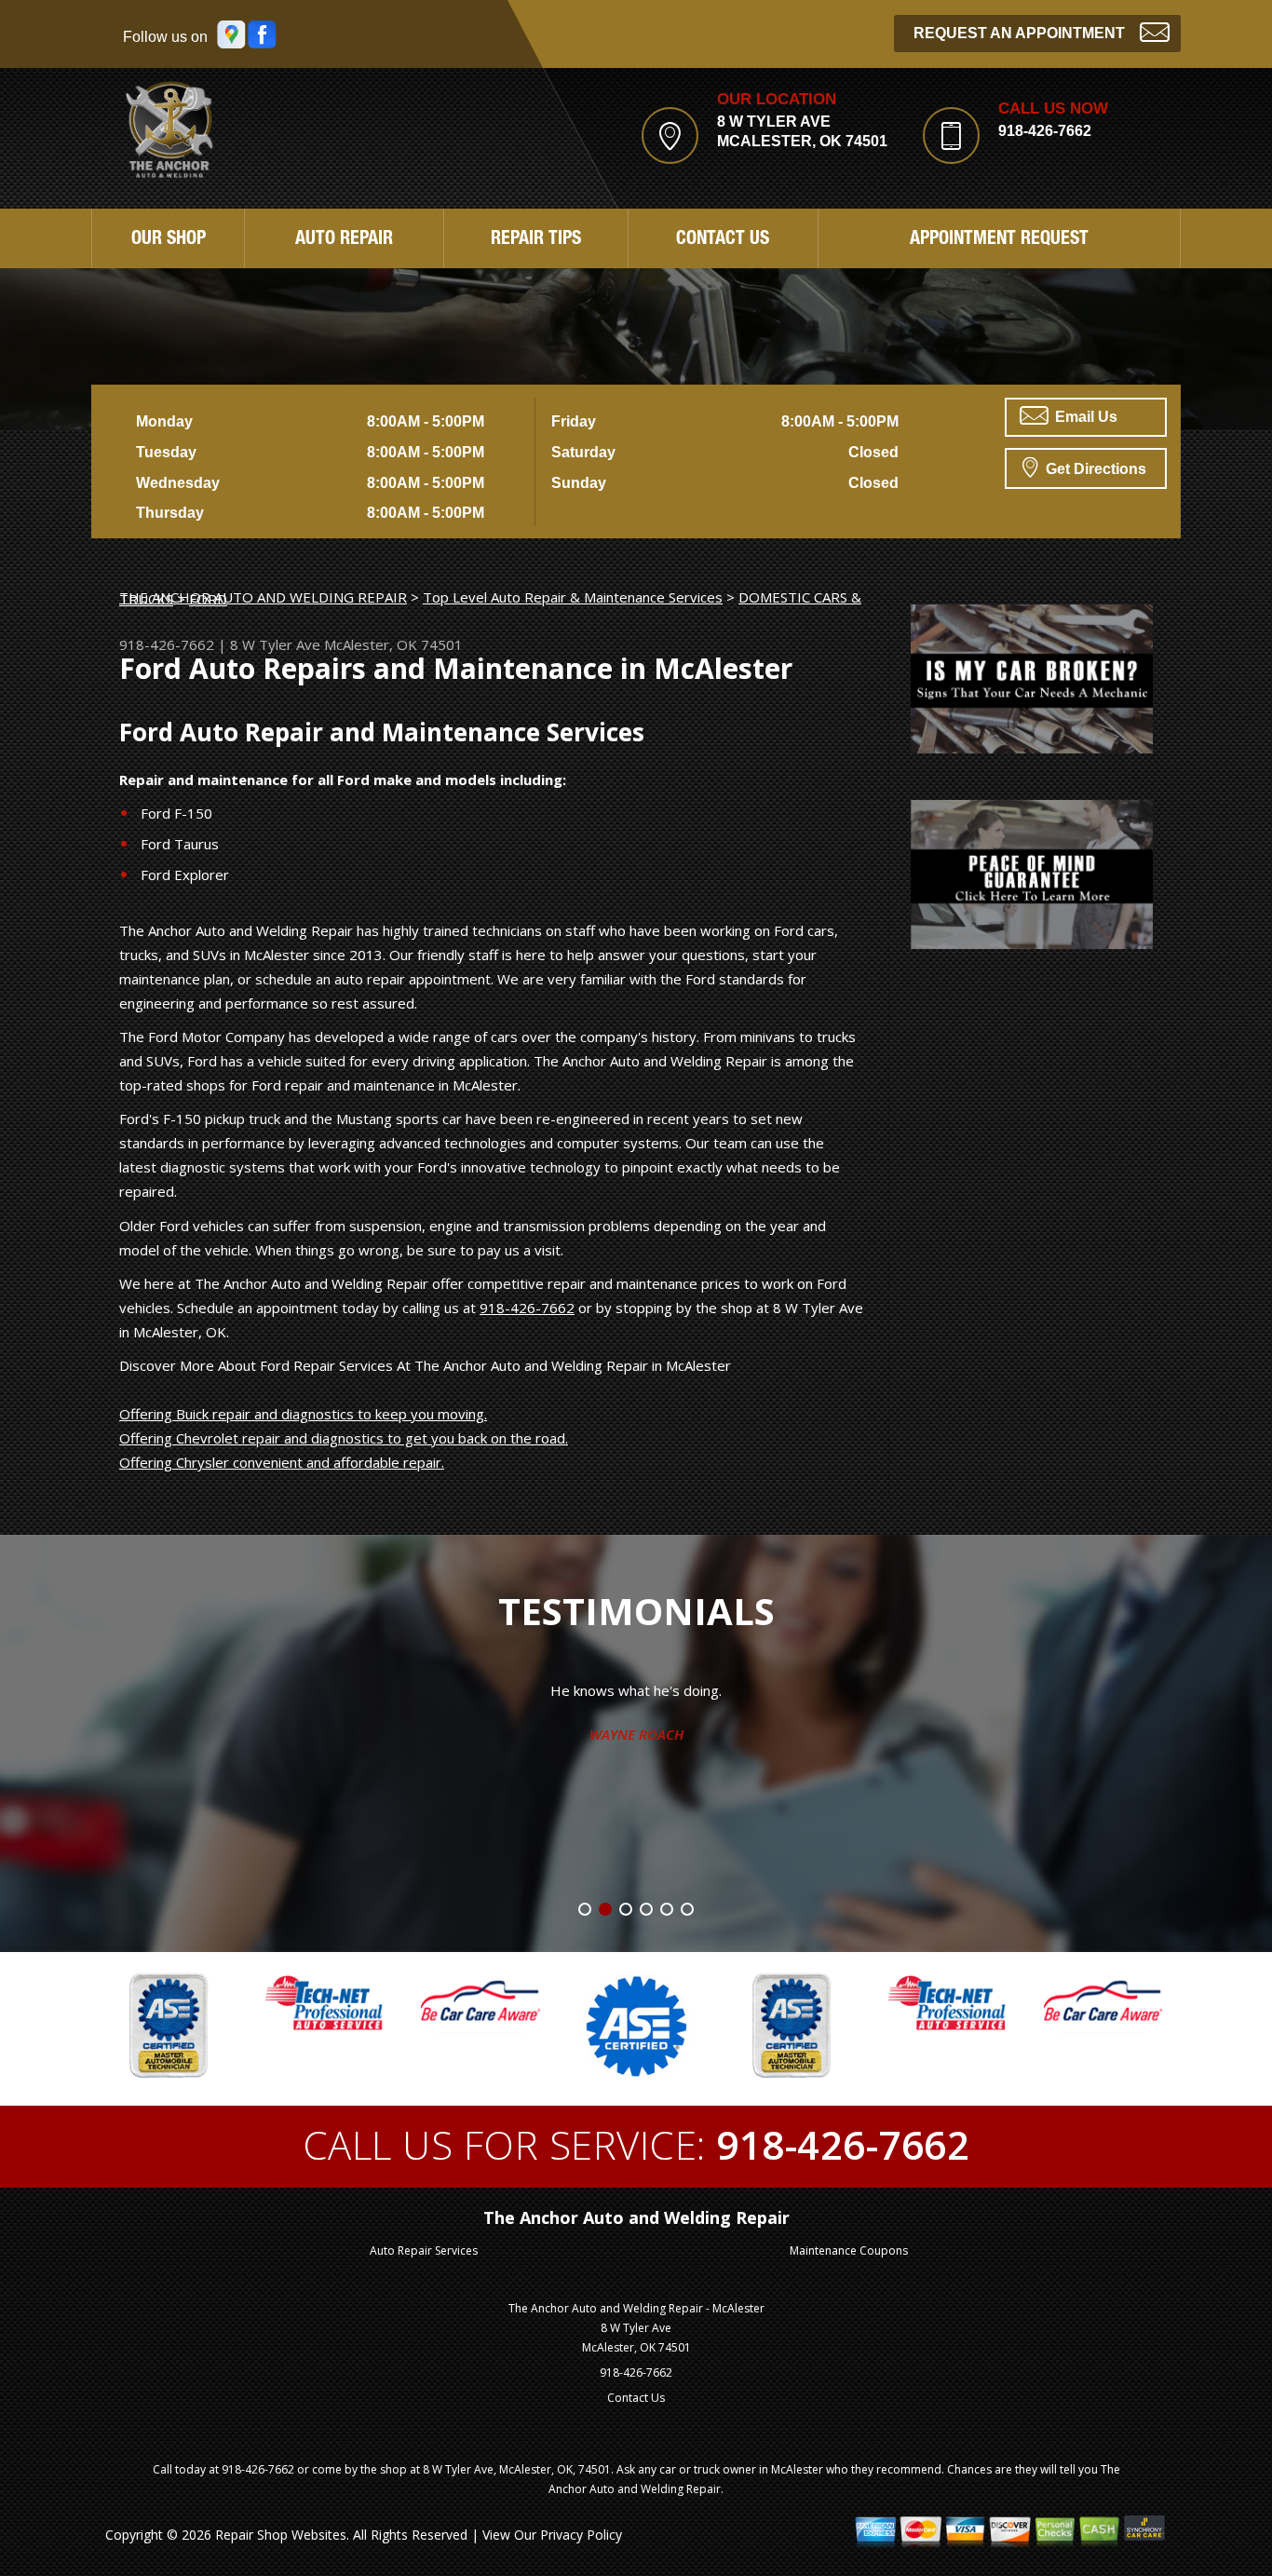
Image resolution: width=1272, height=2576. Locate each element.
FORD (208, 599)
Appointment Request (999, 240)
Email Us (1084, 417)
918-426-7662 (1045, 131)
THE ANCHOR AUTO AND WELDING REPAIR (263, 597)
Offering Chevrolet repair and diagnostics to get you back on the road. (344, 1438)
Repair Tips (536, 240)
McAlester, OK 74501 (393, 644)
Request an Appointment (1019, 33)
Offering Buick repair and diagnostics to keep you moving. (303, 1414)
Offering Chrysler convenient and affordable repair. (282, 1462)
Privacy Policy (581, 2535)
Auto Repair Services (424, 2251)
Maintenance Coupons (849, 2251)
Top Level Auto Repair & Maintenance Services (573, 597)
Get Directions (1094, 469)
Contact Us (723, 240)
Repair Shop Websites (281, 2535)
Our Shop (169, 240)
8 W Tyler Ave (275, 644)
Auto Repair (344, 240)
